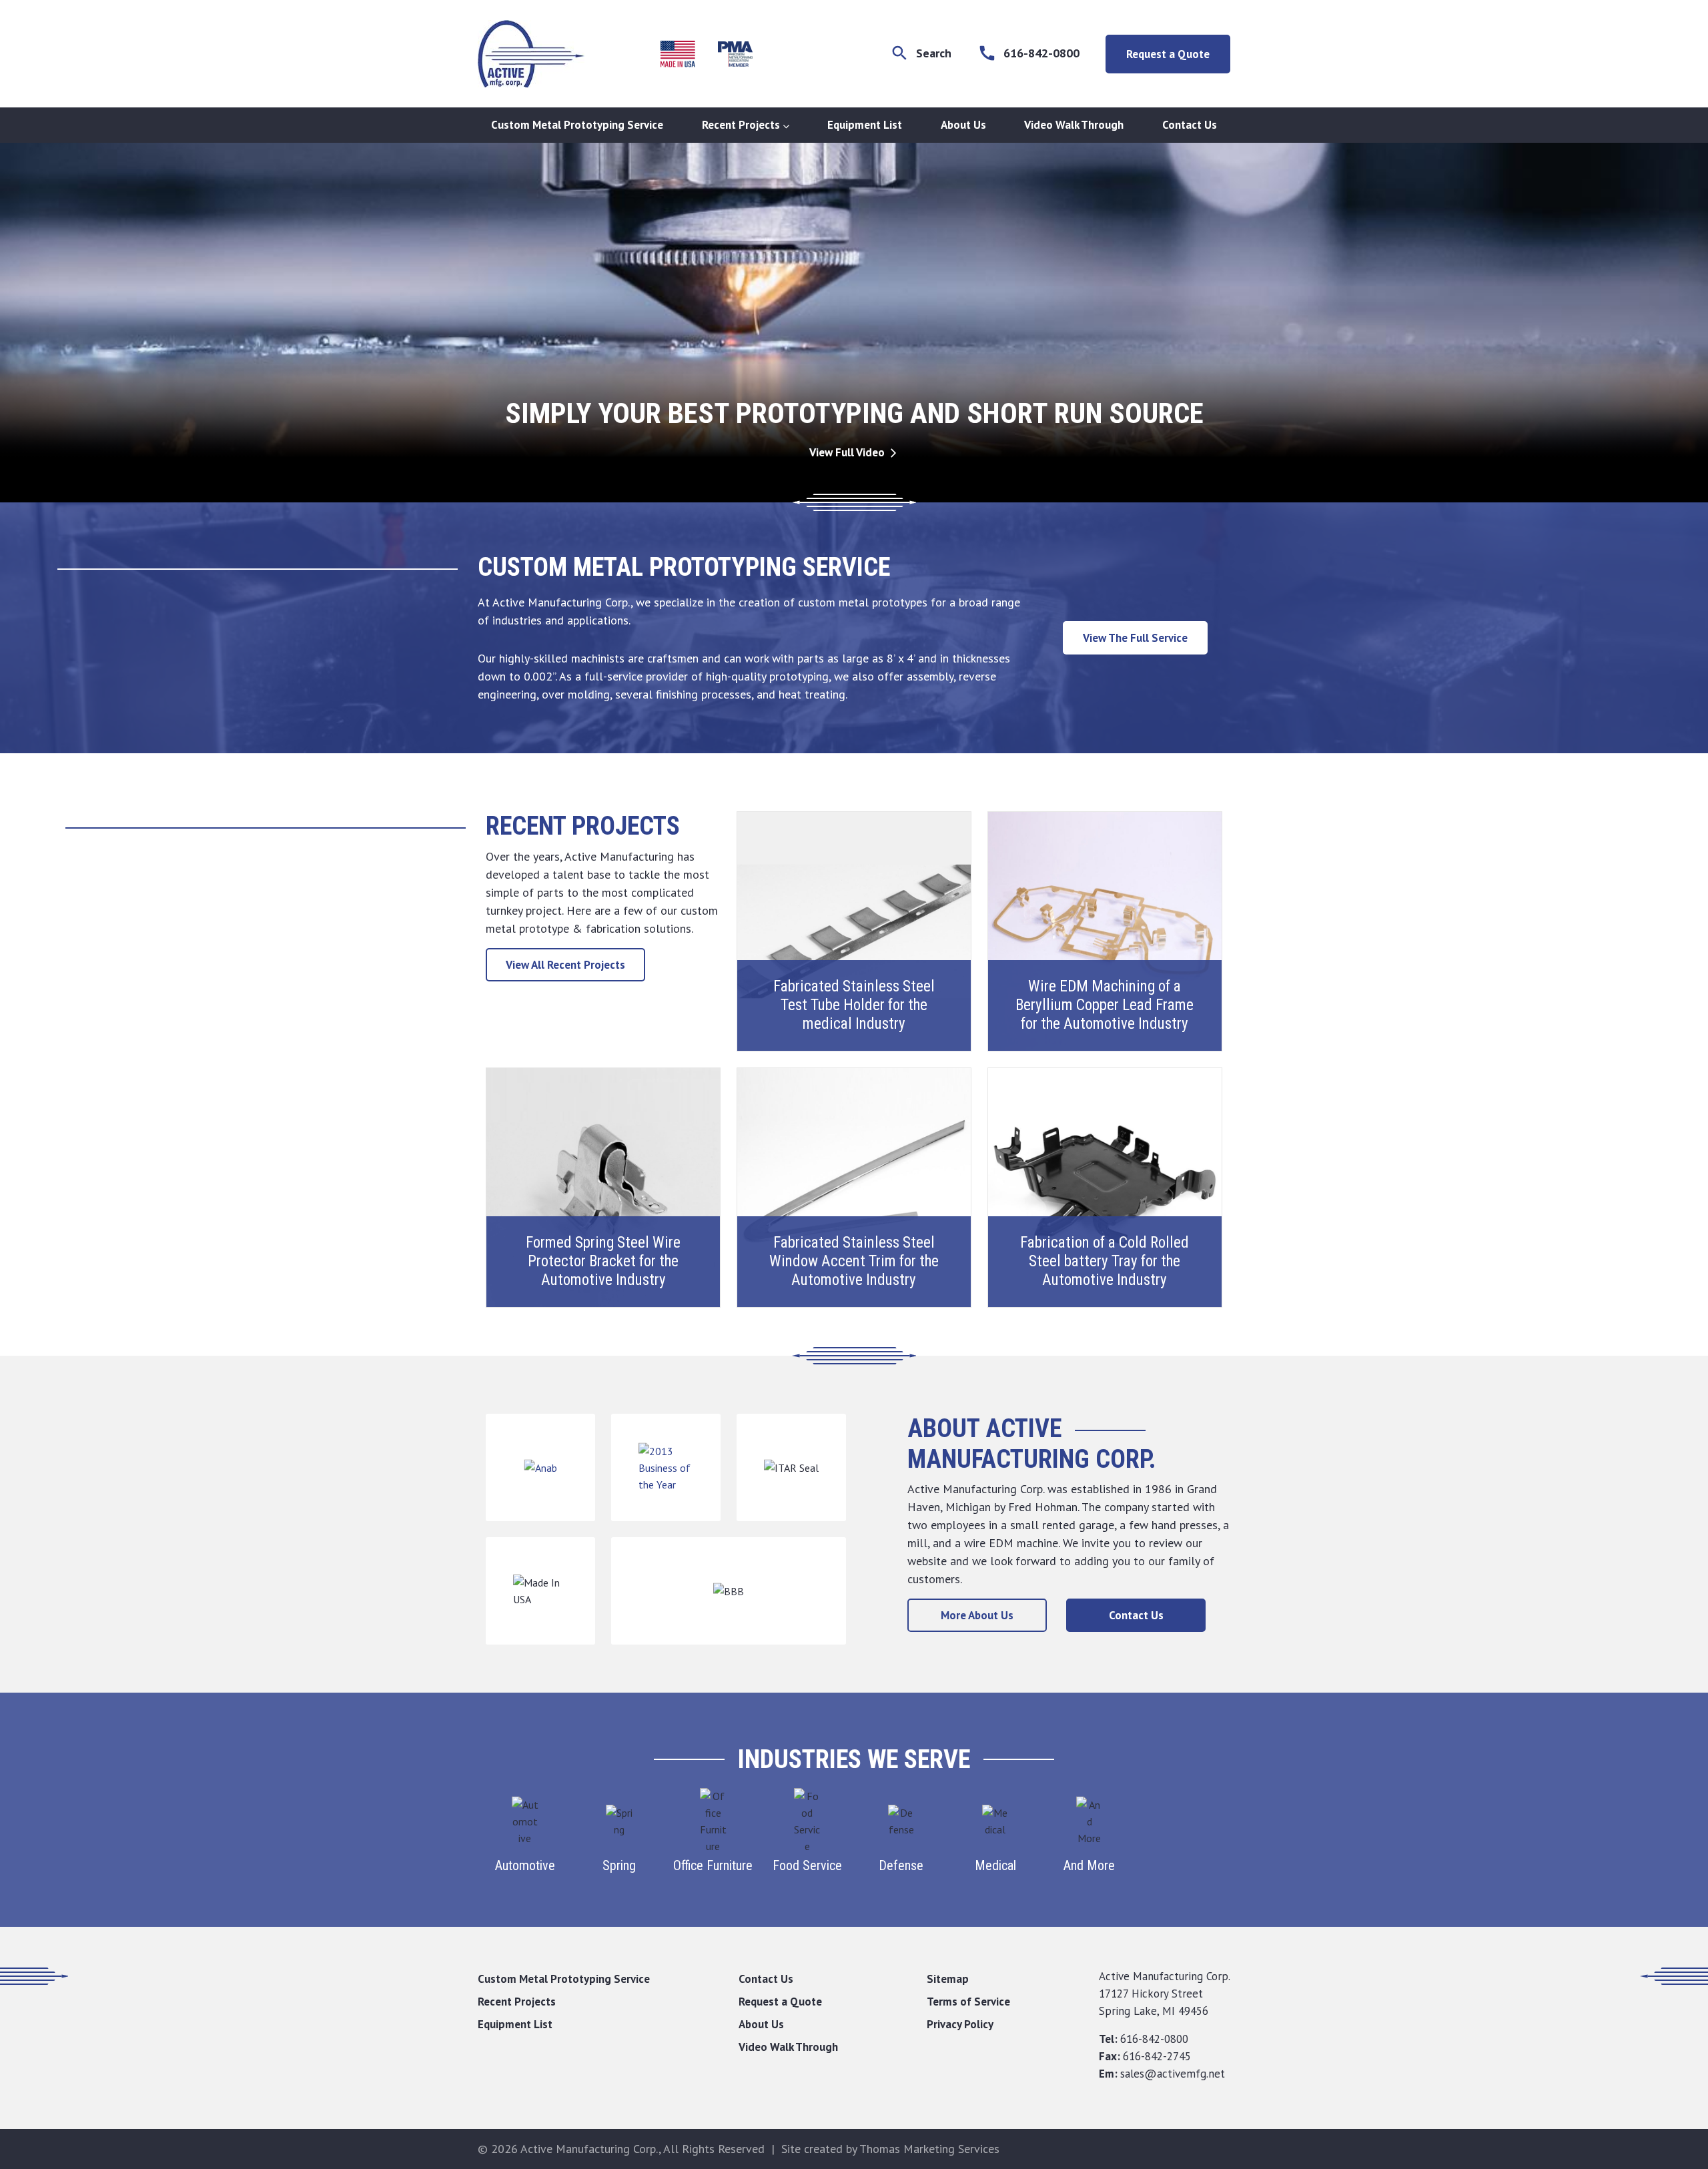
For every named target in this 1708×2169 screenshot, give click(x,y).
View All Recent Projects (565, 965)
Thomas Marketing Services (929, 2149)
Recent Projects (741, 125)
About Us (963, 125)
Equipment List (865, 125)
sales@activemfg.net (1173, 2074)
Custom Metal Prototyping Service (577, 125)
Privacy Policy (960, 2024)
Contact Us (1190, 125)
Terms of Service (968, 2002)
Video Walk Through (1074, 125)
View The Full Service (1135, 638)
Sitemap (948, 1979)
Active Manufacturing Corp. (589, 2149)
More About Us (977, 1615)
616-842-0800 (1154, 2039)
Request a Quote (1168, 54)
